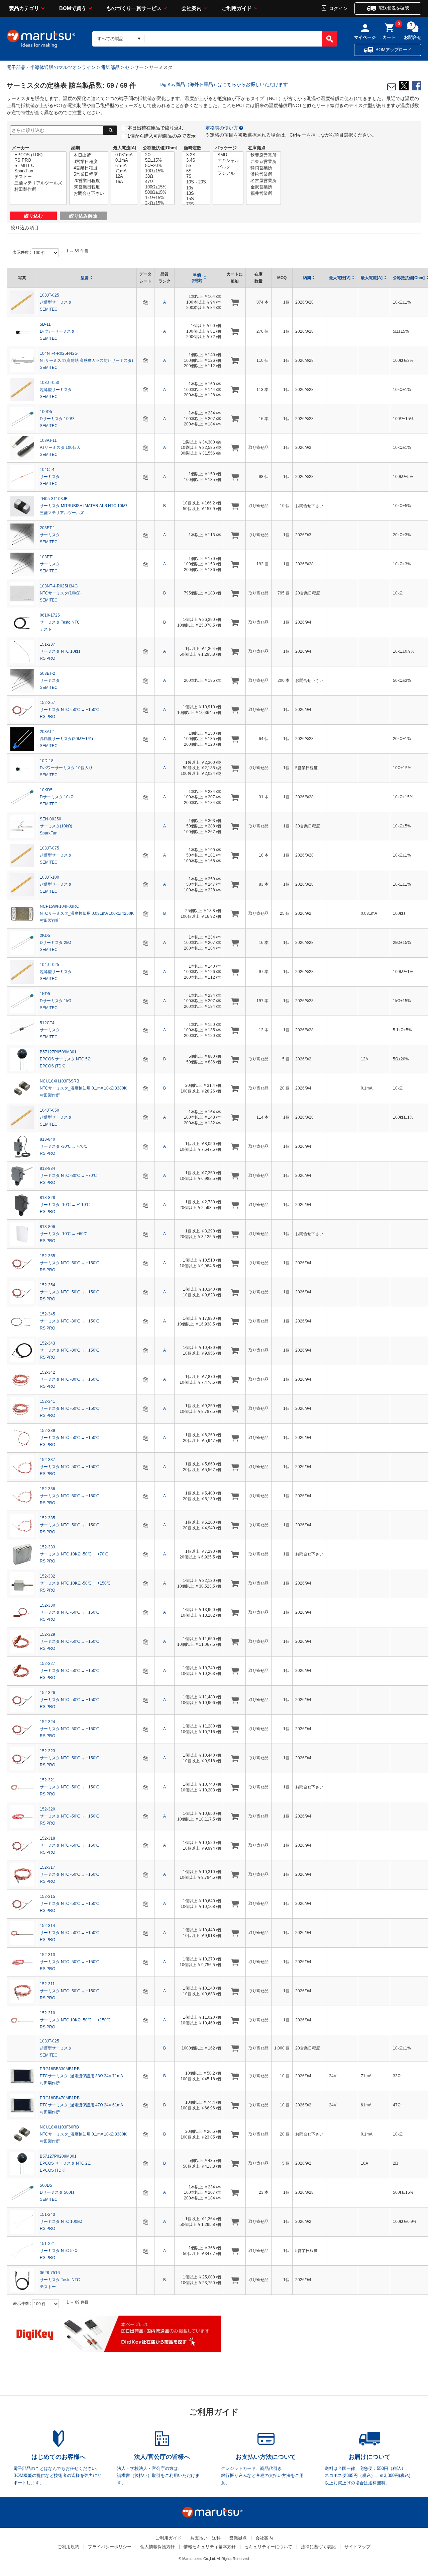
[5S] (196, 166)
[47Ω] (158, 182)
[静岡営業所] (263, 168)
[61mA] (124, 166)
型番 (85, 278)
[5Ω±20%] (158, 166)
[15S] (196, 199)
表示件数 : (22, 252)
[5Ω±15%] (158, 160)
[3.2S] (196, 155)
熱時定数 (193, 148)
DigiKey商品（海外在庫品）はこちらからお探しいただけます (224, 84)
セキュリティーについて (268, 2547)
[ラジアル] (228, 174)
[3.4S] (196, 160)
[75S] (196, 204)
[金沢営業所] (263, 187)
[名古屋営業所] (263, 181)
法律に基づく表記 (318, 2547)
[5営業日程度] (89, 175)
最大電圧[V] (340, 278)
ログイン (338, 8)
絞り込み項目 (25, 228)
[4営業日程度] (89, 168)
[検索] (330, 39)
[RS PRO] (38, 160)
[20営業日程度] (89, 181)
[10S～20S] (196, 182)
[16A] (124, 182)
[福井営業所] (263, 194)
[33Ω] (158, 176)
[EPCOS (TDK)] (38, 155)
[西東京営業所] (263, 162)
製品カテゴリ (24, 8)
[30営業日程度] (89, 187)
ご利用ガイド (237, 8)
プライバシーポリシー (110, 2547)
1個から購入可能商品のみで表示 (162, 136)
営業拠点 (238, 2538)
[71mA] (124, 171)
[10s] (196, 188)
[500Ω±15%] (158, 192)
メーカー (21, 148)
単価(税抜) (197, 278)
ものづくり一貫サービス (134, 8)
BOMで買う (73, 8)
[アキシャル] (228, 161)
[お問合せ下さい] (89, 194)
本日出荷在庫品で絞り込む (155, 128)
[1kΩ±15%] (158, 198)
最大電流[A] (125, 148)
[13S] (196, 193)
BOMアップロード (394, 50)
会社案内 (192, 8)
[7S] (196, 176)
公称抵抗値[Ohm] (160, 148)
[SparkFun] (38, 171)
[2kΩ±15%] (158, 203)
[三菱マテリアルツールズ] (38, 183)
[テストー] (38, 177)
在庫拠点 (257, 148)
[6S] (196, 171)
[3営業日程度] (89, 162)
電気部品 (110, 67)
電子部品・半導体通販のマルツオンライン (51, 67)
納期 (76, 148)
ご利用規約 (68, 2547)
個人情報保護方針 (157, 2547)
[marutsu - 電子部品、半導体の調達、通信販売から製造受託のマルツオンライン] (41, 39)
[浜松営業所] (263, 175)
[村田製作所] (38, 190)
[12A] (124, 176)
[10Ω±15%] (158, 171)
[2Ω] (158, 155)
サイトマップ (357, 2547)
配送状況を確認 (394, 8)
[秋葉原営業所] (263, 155)
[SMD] (228, 155)
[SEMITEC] (38, 166)
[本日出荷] (89, 155)
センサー (134, 67)
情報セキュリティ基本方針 (210, 2547)
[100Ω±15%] (158, 187)
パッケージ (226, 148)
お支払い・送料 (205, 2538)
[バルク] (228, 167)
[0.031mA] (124, 155)
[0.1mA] (124, 160)
